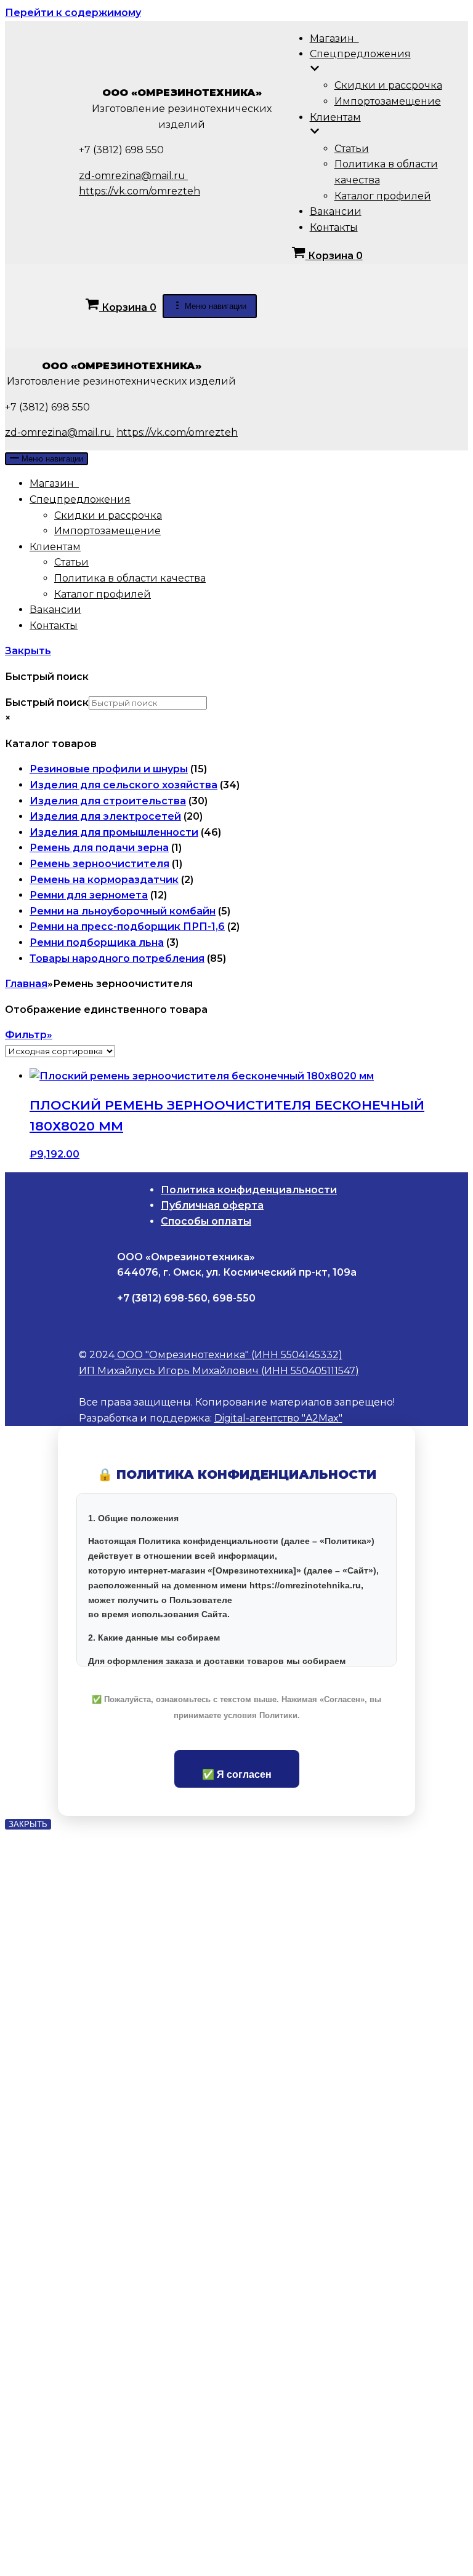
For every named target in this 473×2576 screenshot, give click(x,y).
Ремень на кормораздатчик (104, 880)
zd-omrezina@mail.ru (133, 176)
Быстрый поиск (47, 702)
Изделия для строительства (108, 801)
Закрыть (28, 651)
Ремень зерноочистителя (99, 864)
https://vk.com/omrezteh (139, 191)
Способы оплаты (206, 1221)
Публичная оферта (212, 1205)
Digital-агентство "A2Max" (278, 1418)
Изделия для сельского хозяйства (123, 785)
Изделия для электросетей (105, 816)
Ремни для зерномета (89, 895)
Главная (26, 984)
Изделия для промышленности (114, 832)
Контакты (334, 227)
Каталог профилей (383, 196)
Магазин (334, 38)
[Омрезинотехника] (42, 170)
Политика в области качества (130, 578)
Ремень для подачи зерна (99, 848)
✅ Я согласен (237, 1774)
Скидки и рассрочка (388, 85)
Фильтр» (29, 1035)
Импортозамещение (388, 101)
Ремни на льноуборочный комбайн (123, 911)
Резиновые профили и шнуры (109, 769)
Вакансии (336, 211)
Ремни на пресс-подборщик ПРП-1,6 (127, 926)
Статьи (352, 149)
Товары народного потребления (117, 958)
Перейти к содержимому (73, 13)
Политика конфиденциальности (249, 1190)
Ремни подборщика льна (97, 942)
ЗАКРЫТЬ (28, 1824)
